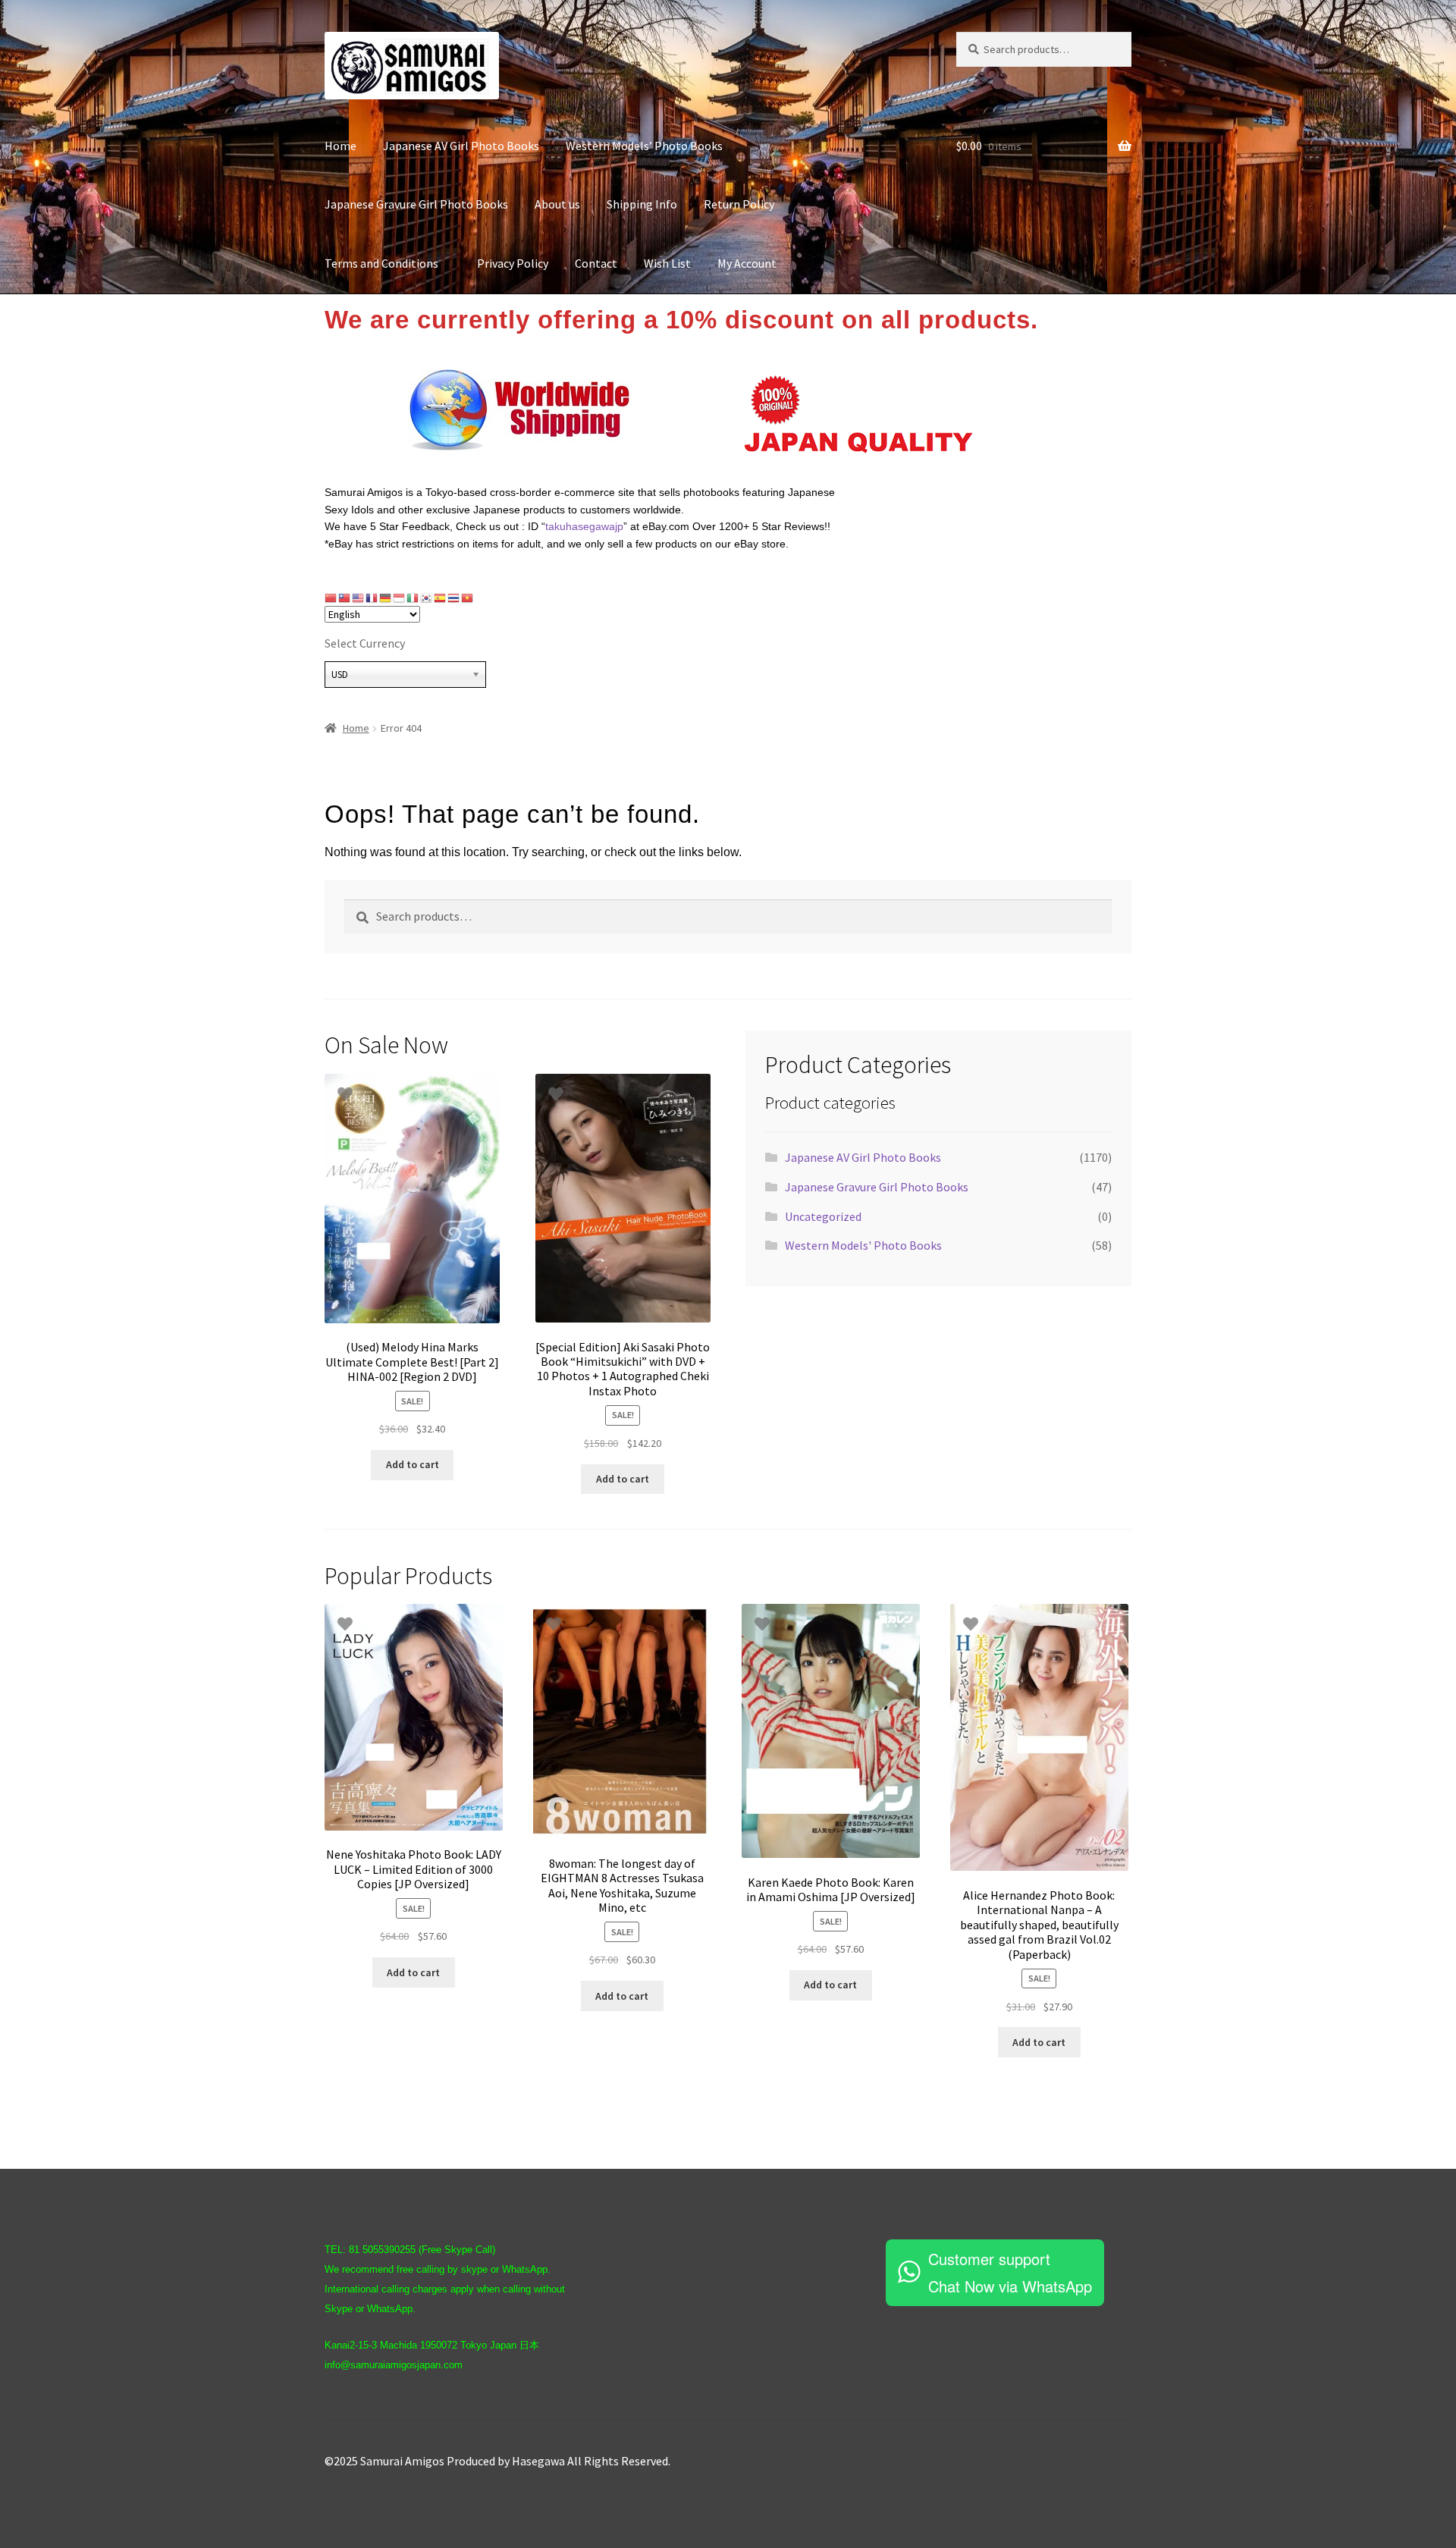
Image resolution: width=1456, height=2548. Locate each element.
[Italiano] (413, 598)
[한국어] (427, 598)
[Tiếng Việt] (468, 598)
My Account (747, 263)
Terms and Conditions (388, 263)
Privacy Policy (513, 263)
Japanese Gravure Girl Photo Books (416, 204)
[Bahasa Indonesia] (400, 598)
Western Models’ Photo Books (644, 146)
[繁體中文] (345, 598)
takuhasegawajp (584, 526)
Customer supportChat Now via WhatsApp (1010, 2272)
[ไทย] (454, 598)
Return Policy (739, 204)
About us (557, 204)
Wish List (667, 263)
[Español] (441, 598)
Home (340, 146)
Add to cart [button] (413, 1464)
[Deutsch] (386, 598)
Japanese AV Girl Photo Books (461, 146)
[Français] (372, 598)
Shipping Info (642, 204)
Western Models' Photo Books (863, 1245)
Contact (596, 263)
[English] (359, 598)
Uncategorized (823, 1216)
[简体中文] (331, 598)
